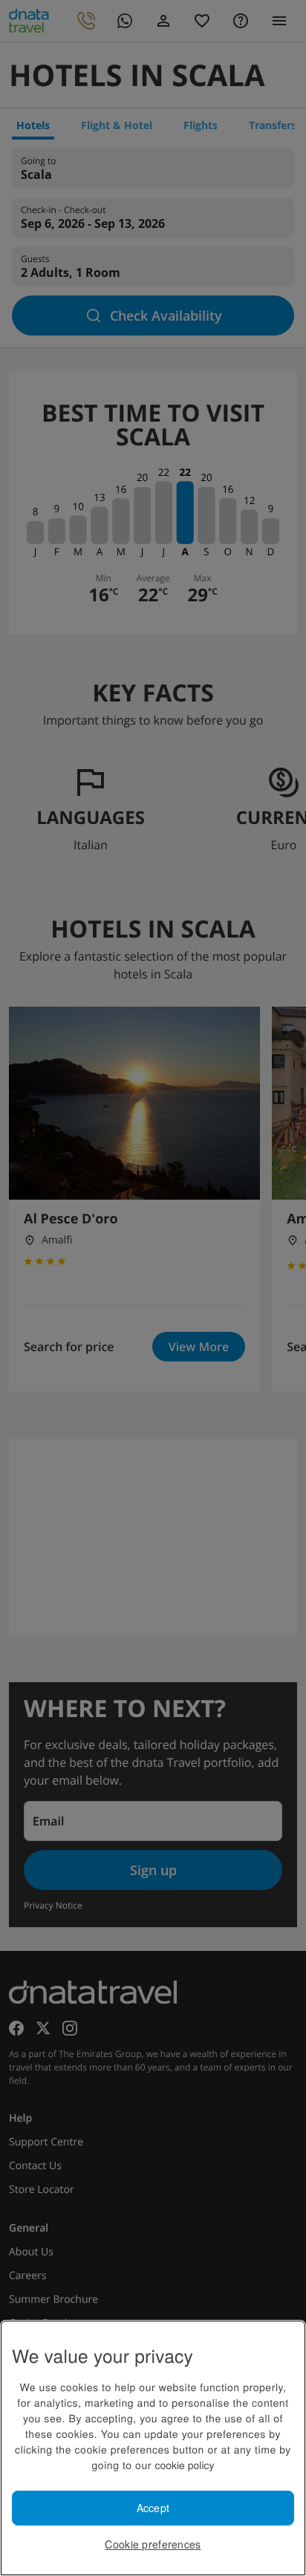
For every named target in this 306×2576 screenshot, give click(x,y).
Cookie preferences (153, 2544)
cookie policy (184, 2465)
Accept (153, 2508)
